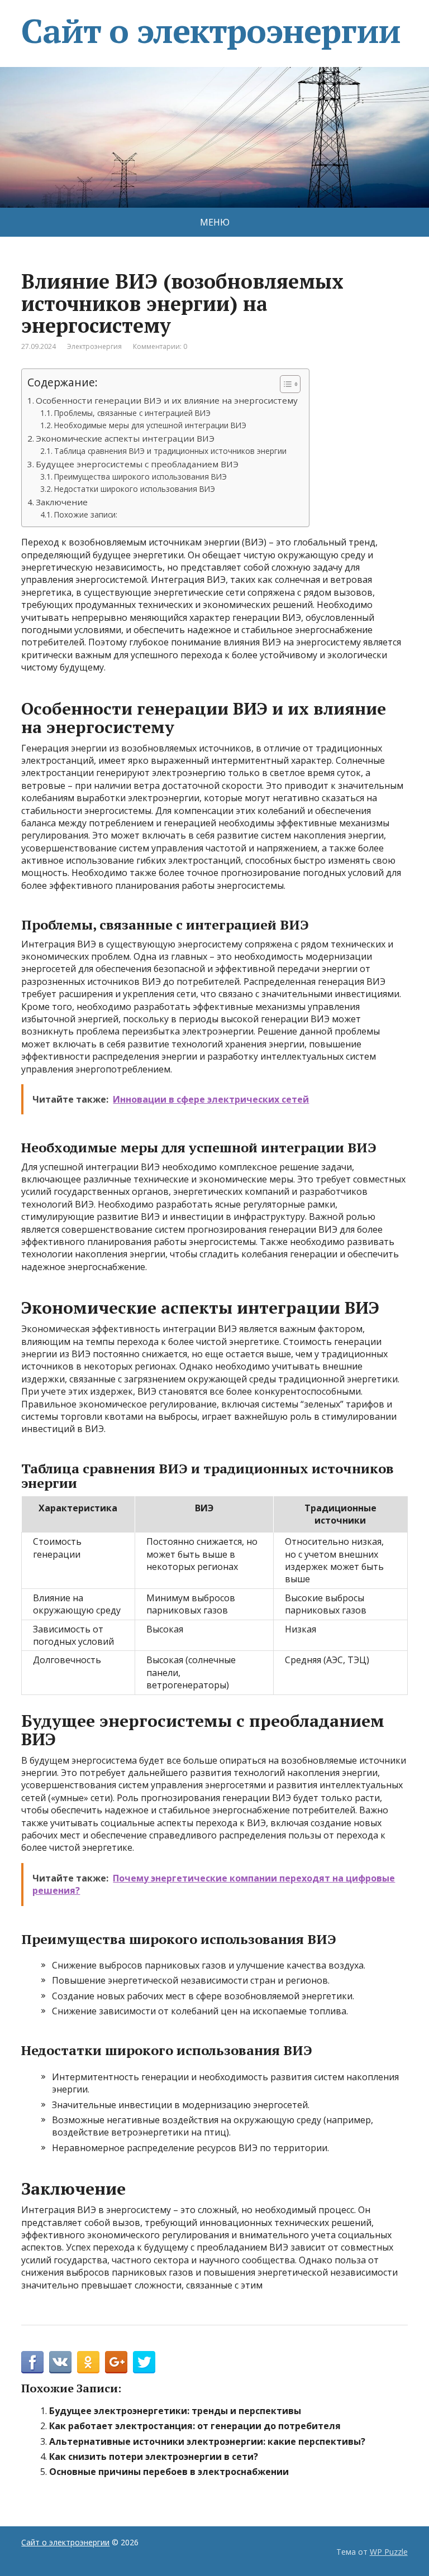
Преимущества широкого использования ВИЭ (140, 477)
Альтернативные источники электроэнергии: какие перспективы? (207, 2441)
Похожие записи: (86, 514)
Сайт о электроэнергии (211, 31)
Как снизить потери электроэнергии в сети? (154, 2457)
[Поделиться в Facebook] (32, 2362)
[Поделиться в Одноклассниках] (88, 2362)
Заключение (62, 502)
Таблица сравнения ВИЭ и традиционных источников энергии (170, 451)
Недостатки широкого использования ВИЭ (135, 489)
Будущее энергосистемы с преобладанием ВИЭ (137, 464)
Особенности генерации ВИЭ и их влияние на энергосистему (167, 400)
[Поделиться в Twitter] (144, 2362)
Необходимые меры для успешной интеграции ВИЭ (150, 425)
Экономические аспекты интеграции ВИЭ (125, 438)
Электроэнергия (94, 346)
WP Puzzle (389, 2552)
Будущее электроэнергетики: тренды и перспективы (175, 2411)
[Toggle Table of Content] (285, 384)
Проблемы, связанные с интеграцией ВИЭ (132, 413)
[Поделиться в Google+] (116, 2362)
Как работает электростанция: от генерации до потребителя (195, 2426)
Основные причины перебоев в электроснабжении (169, 2472)
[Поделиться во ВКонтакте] (60, 2362)
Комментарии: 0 (160, 346)
